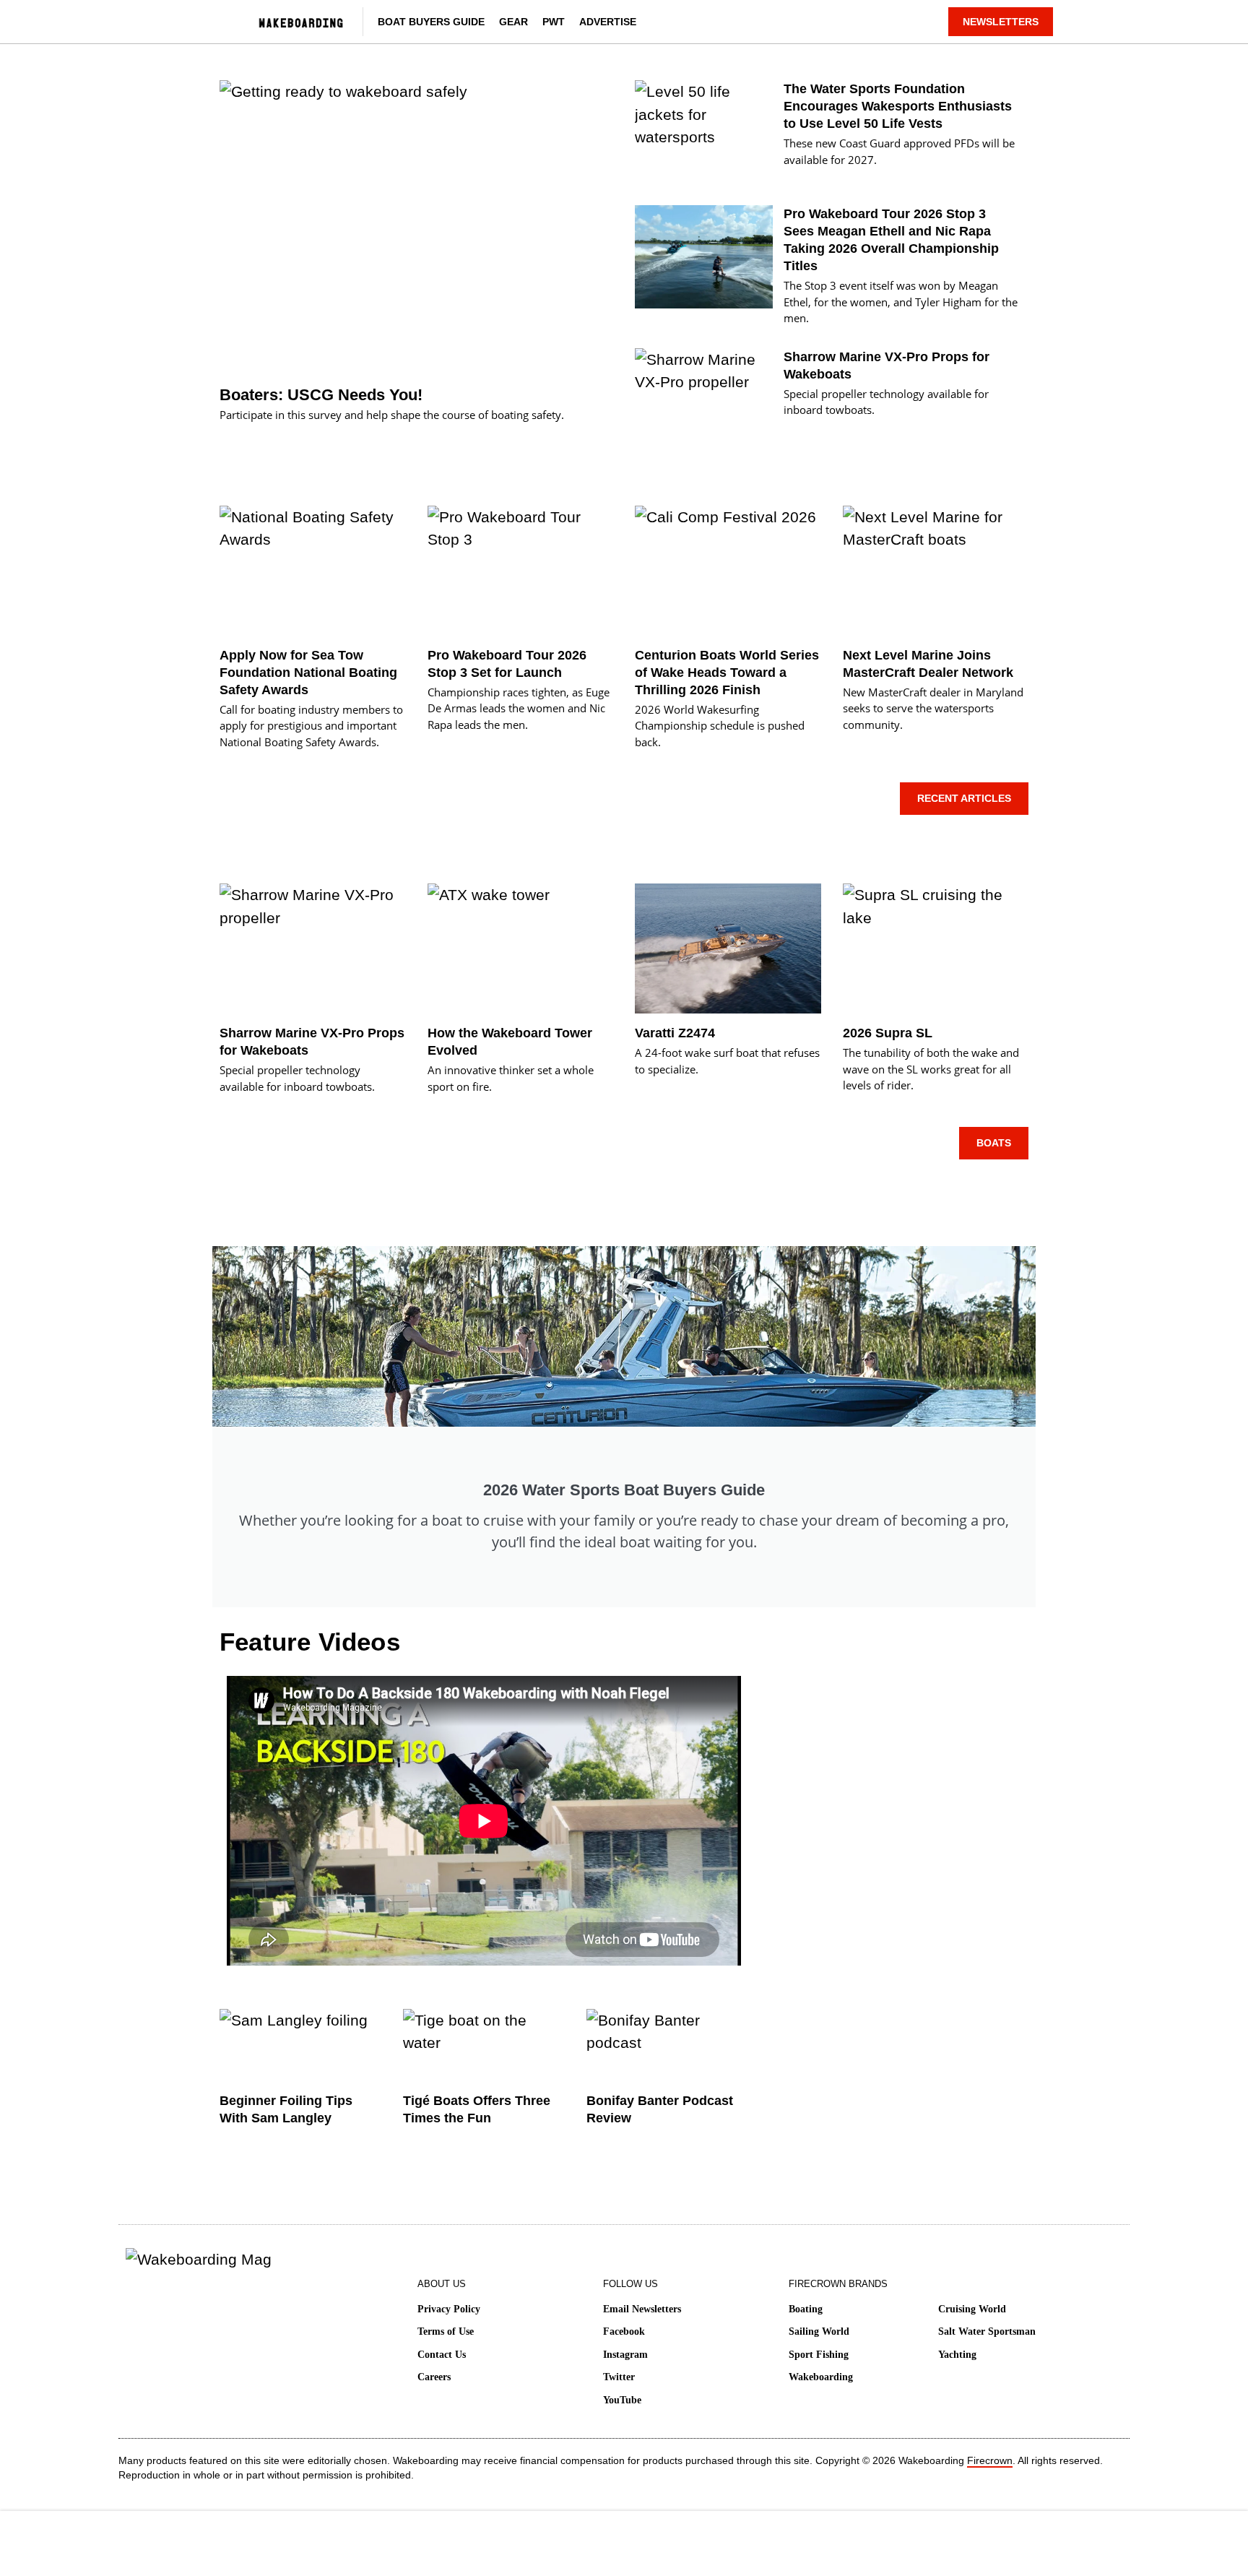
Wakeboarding (821, 2377)
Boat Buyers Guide (431, 22)
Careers (434, 2377)
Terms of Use (446, 2331)
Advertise (608, 22)
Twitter (619, 2377)
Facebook (624, 2331)
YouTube (622, 2400)
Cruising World (972, 2309)
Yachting (957, 2355)
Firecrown (990, 2460)
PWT (554, 22)
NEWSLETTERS (1001, 22)
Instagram (625, 2355)
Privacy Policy (449, 2309)
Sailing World (819, 2331)
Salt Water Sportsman (987, 2331)
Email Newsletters (642, 2309)
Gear (513, 22)
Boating (806, 2309)
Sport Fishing (819, 2355)
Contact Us (442, 2355)
